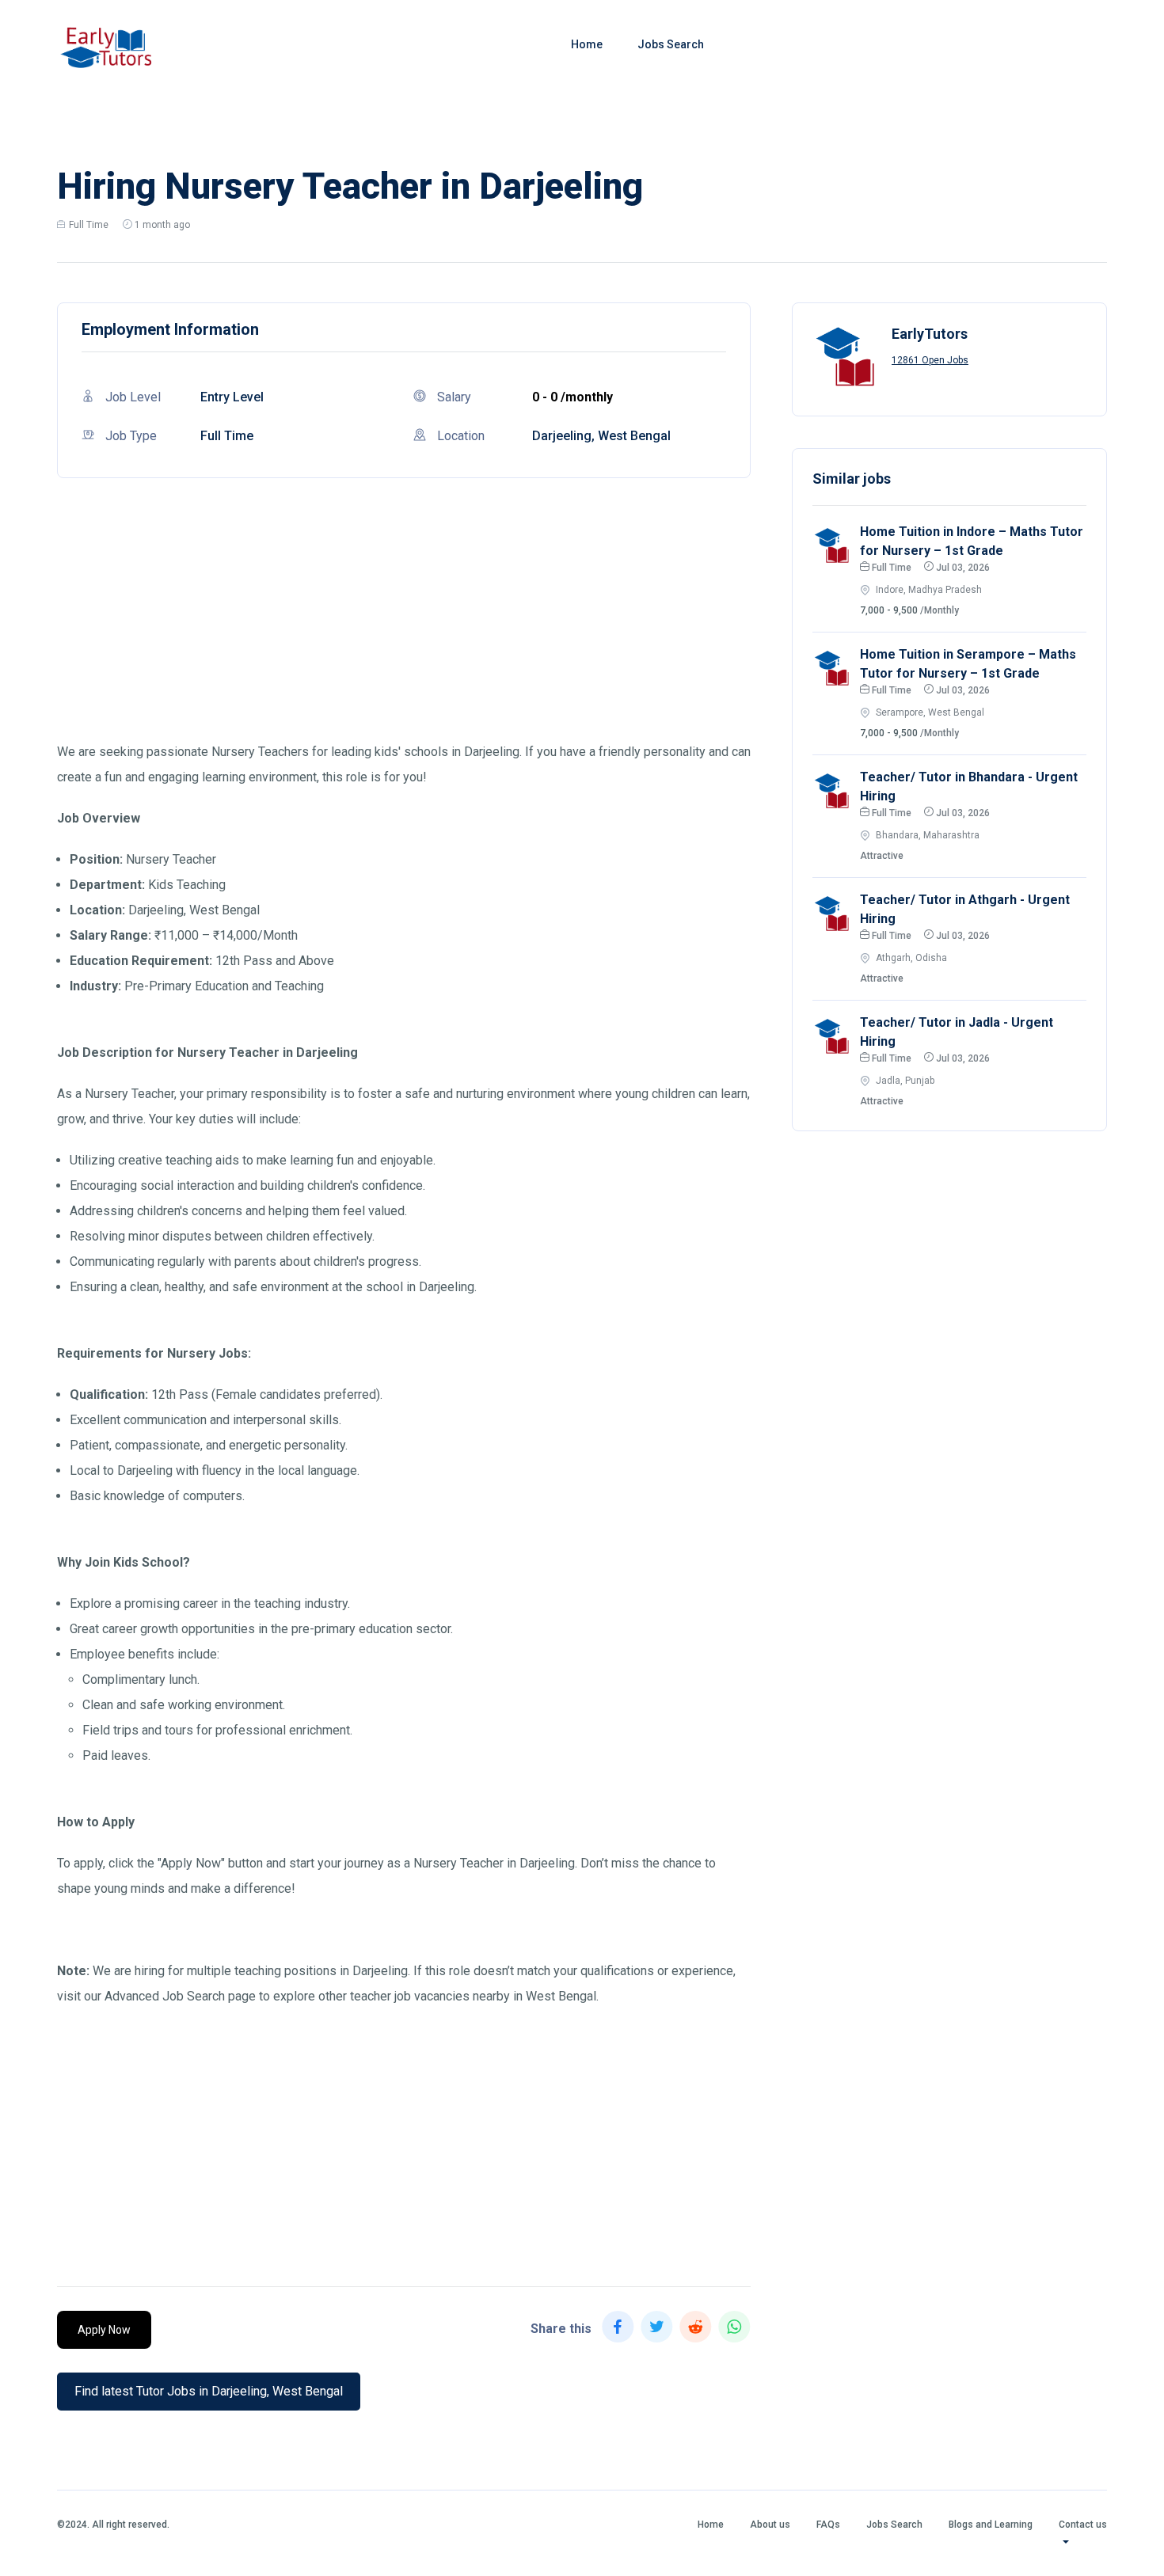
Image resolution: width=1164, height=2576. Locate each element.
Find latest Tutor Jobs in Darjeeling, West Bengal (209, 2391)
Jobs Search (671, 44)
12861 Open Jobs (930, 360)
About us (770, 2525)
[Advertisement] (404, 629)
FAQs (828, 2525)
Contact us (1083, 2525)
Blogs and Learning (991, 2525)
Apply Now (104, 2330)
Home (587, 44)
